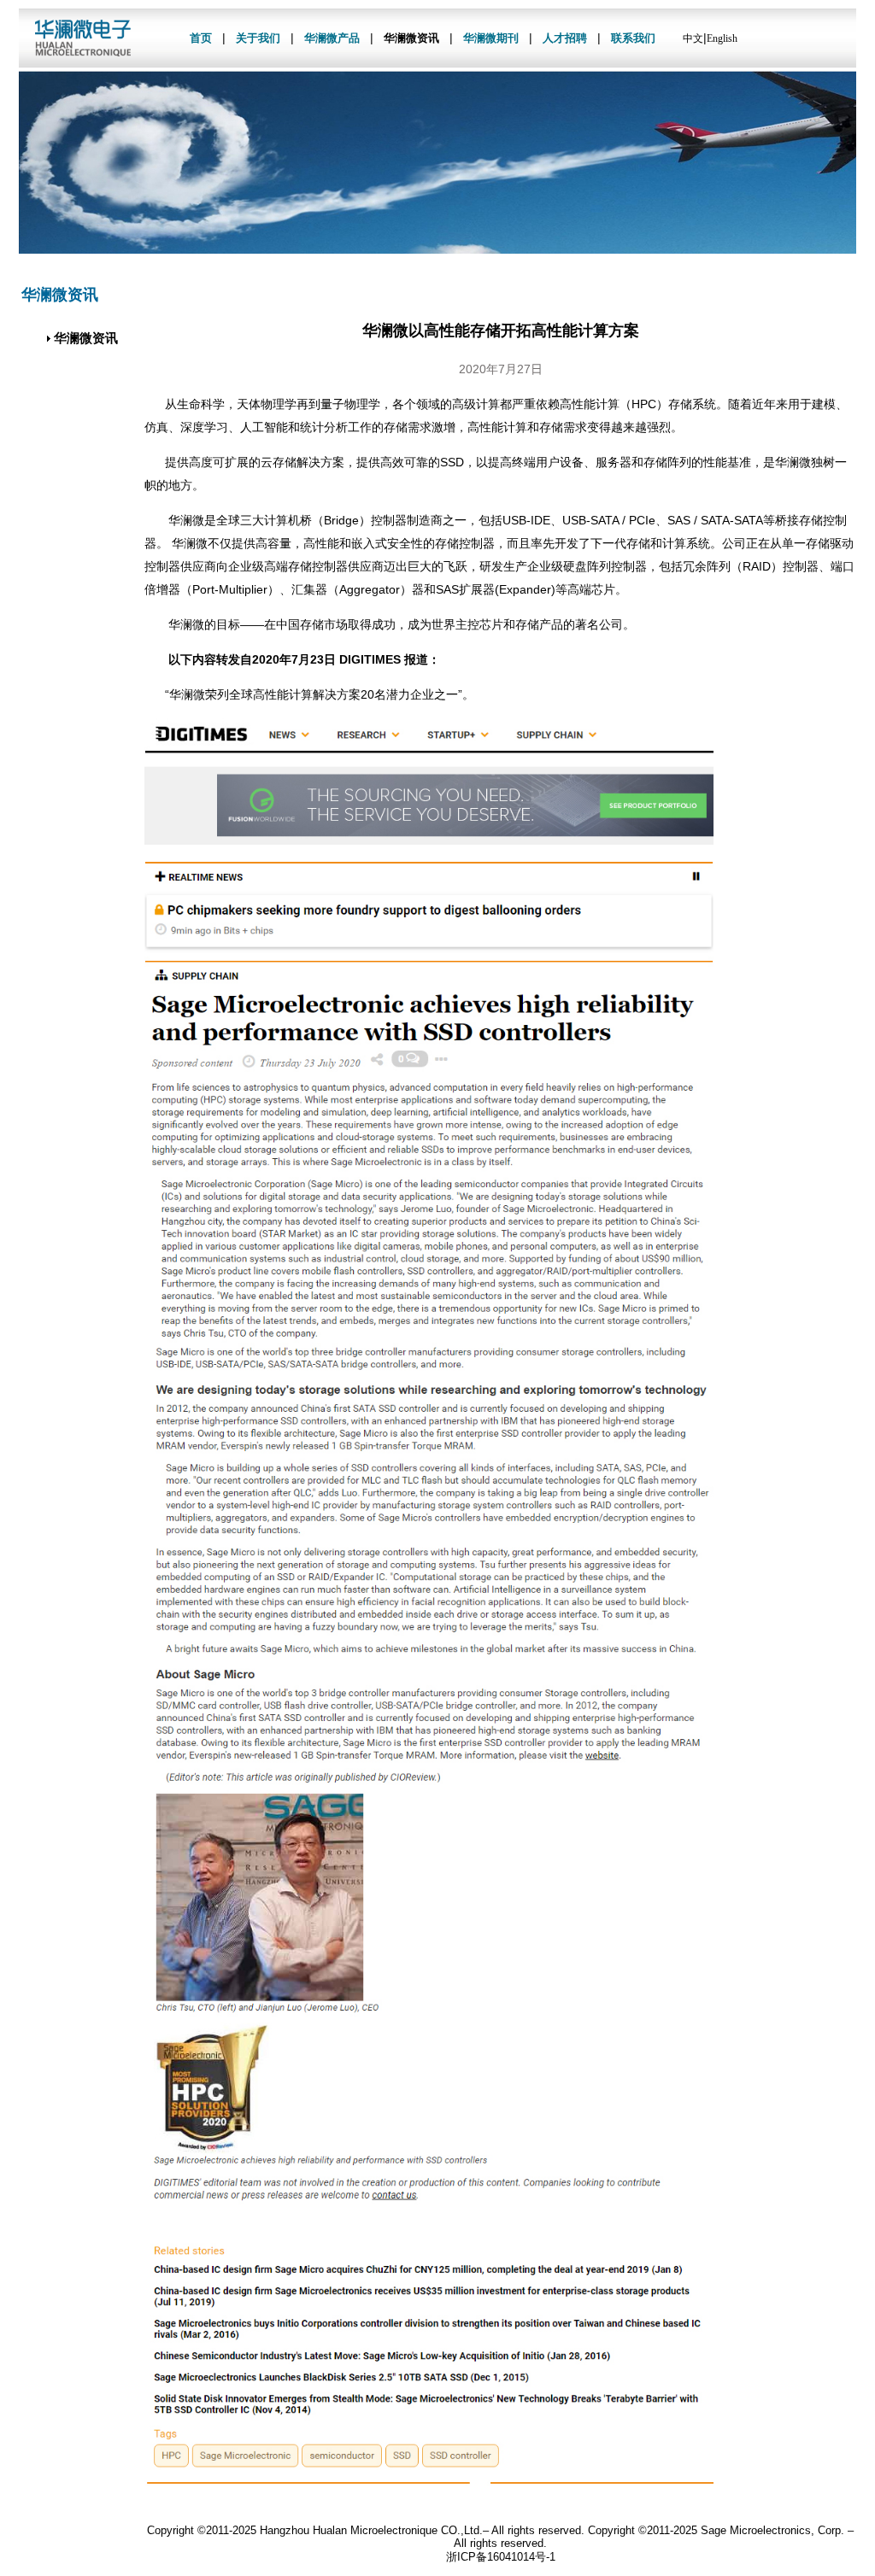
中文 (693, 38)
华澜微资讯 (411, 38)
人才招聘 (565, 38)
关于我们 (258, 38)
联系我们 (633, 38)
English (722, 38)
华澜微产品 (332, 38)
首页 (201, 38)
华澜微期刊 (491, 38)
